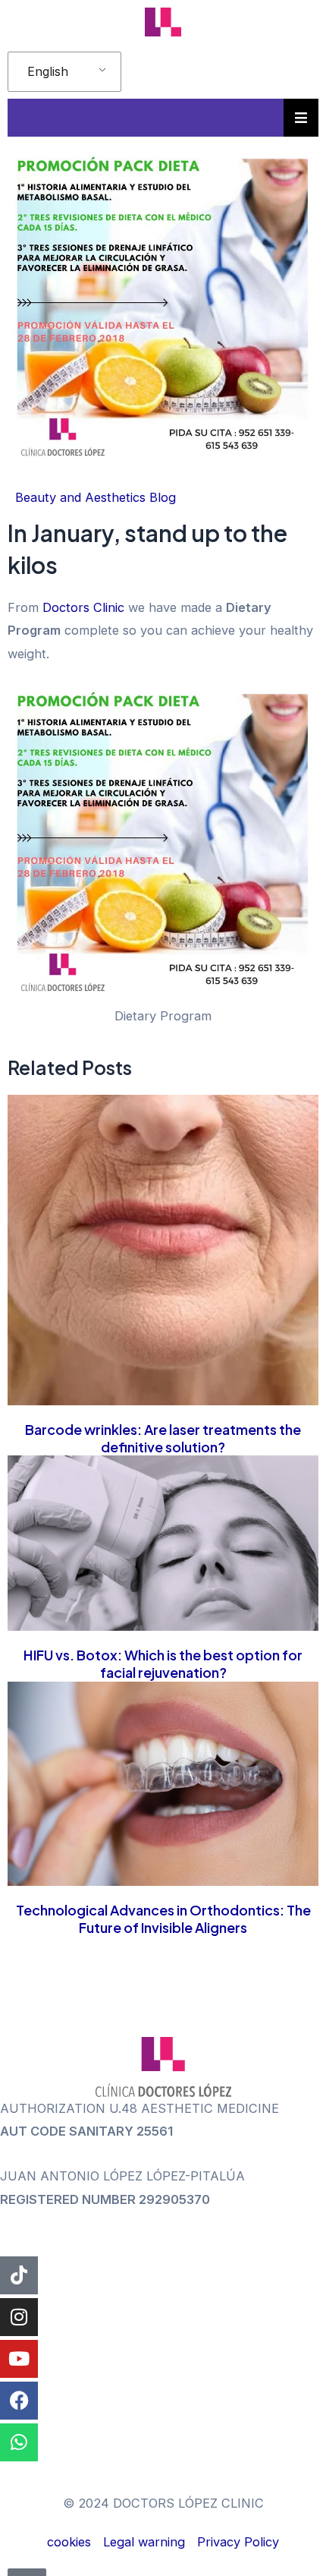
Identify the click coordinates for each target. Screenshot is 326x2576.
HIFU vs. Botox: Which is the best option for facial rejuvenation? (163, 1663)
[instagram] (19, 2317)
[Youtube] (19, 2359)
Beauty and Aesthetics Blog (96, 497)
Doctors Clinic (83, 607)
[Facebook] (19, 2401)
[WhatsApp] (19, 2442)
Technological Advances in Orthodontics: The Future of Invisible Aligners (163, 1919)
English (48, 71)
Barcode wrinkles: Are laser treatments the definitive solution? (163, 1438)
